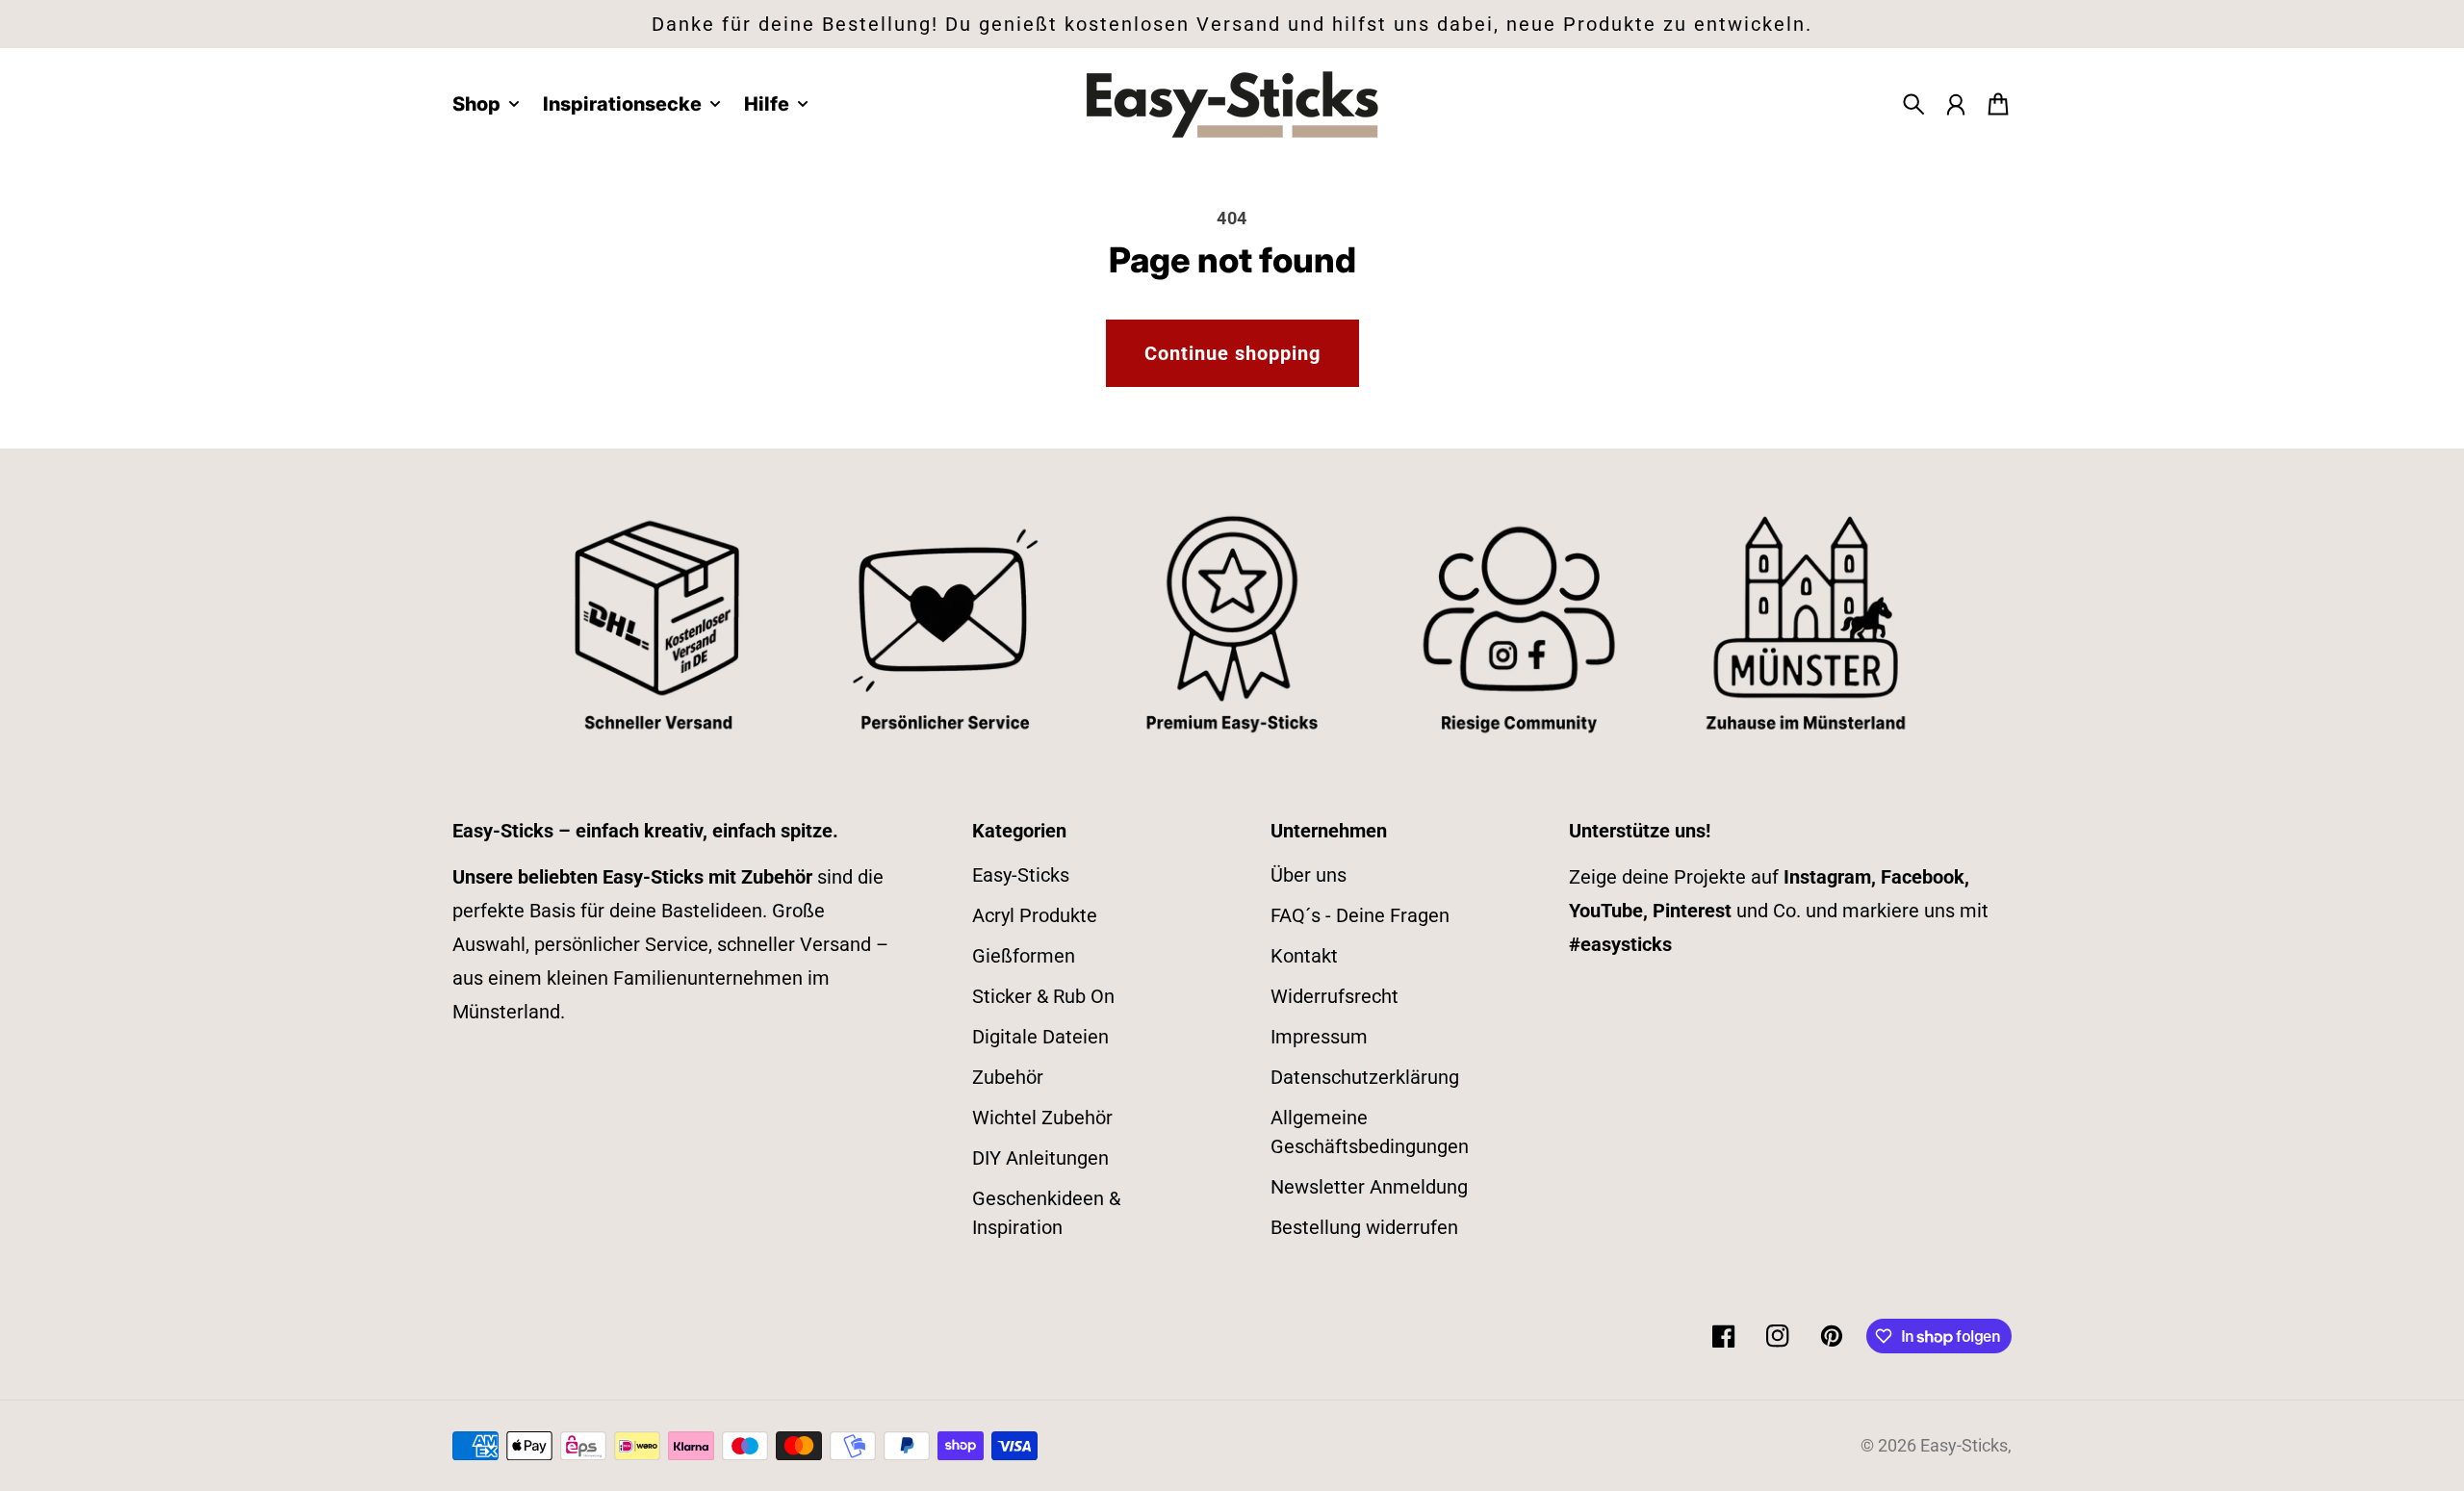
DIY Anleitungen (1040, 1158)
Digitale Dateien (1040, 1037)
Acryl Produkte (1035, 915)
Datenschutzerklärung (1365, 1077)
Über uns (1309, 875)
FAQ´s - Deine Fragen (1360, 915)
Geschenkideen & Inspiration (1046, 1213)
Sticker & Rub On (1043, 996)
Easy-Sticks (1021, 875)
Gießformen (1024, 956)
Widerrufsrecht (1335, 996)
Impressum (1319, 1037)
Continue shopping (1232, 353)
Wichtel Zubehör (1042, 1118)
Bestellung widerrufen (1364, 1227)
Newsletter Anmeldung (1369, 1187)
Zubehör (1008, 1077)
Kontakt (1304, 956)
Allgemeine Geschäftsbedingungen (1370, 1132)
